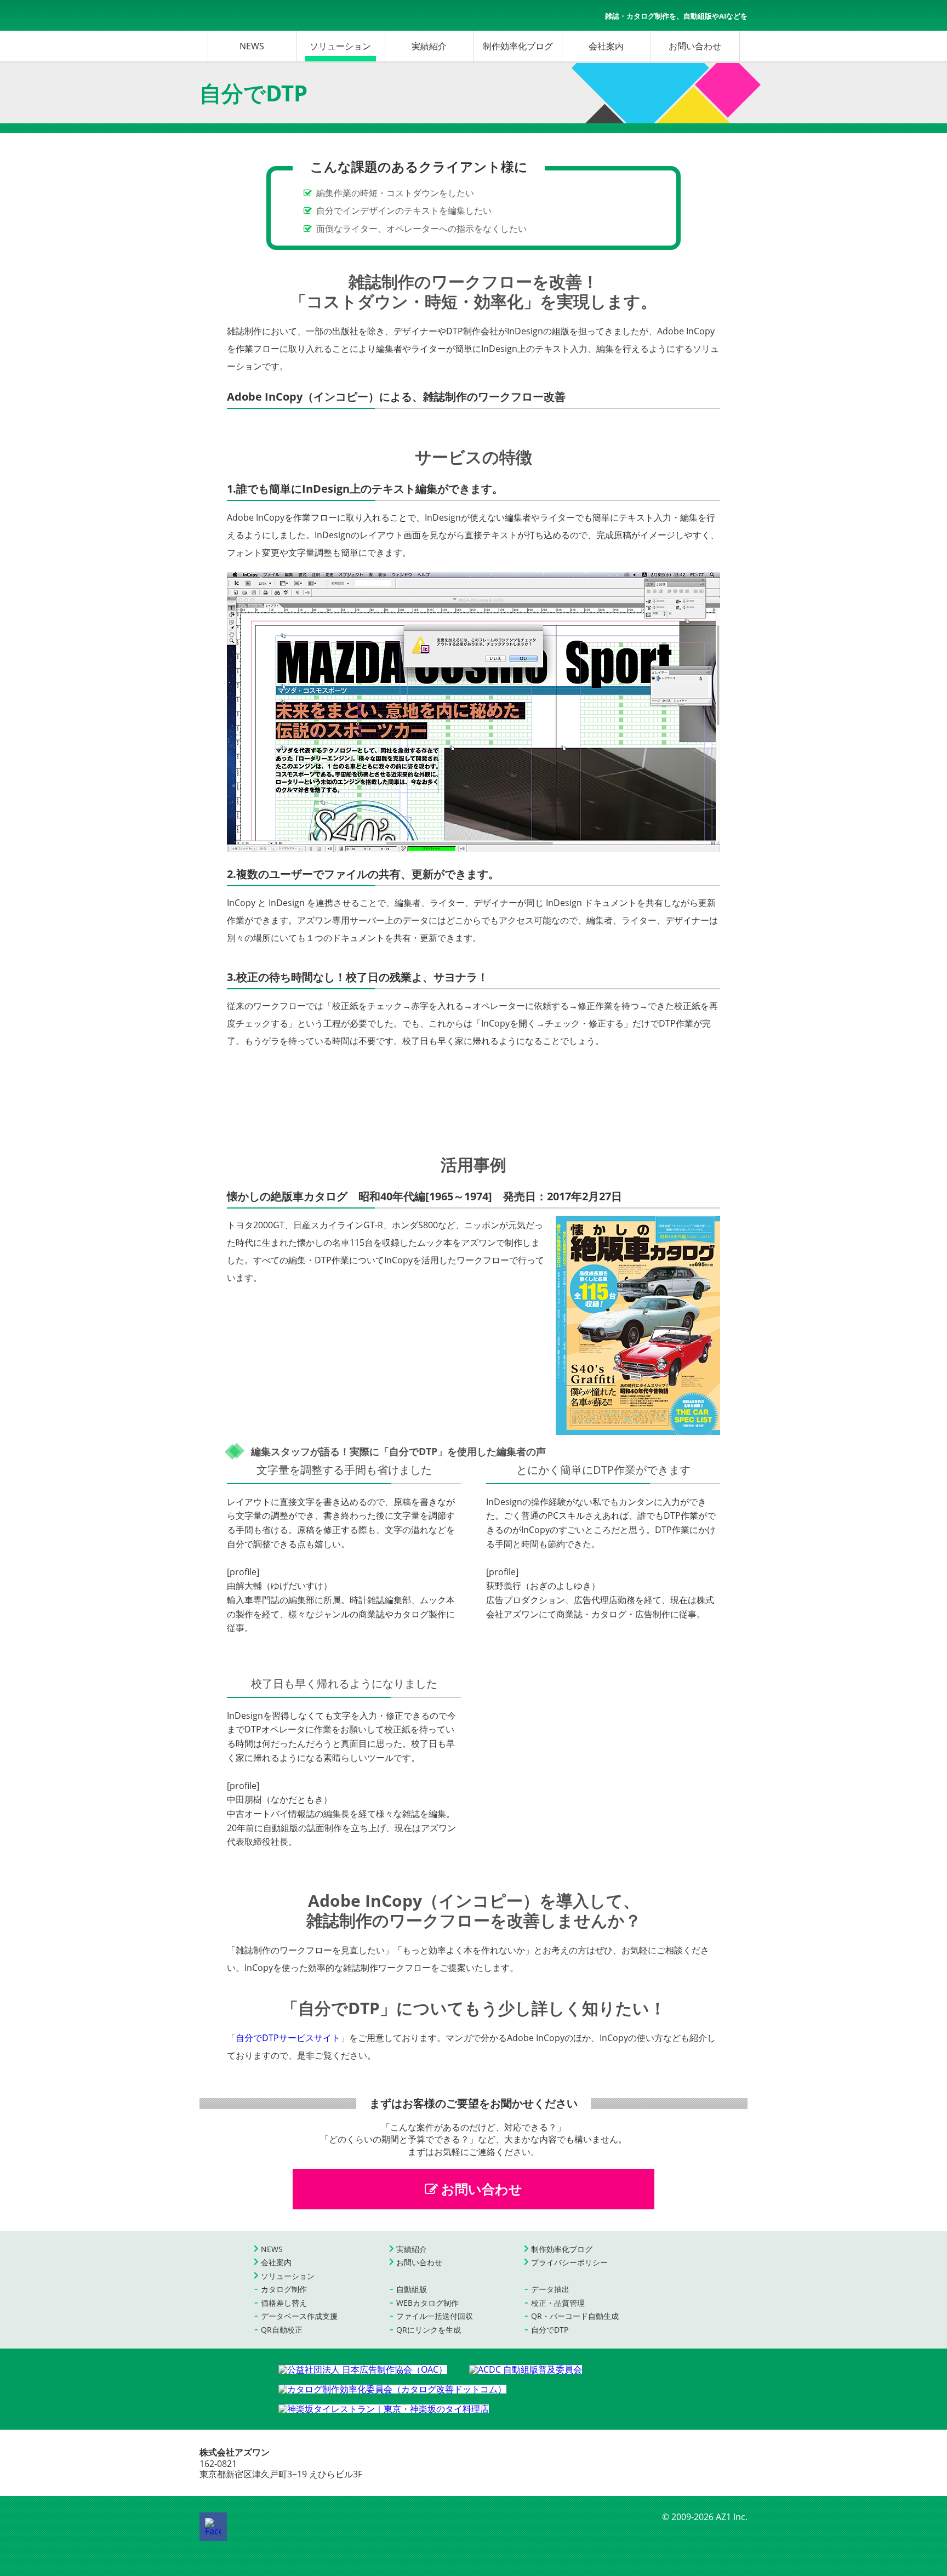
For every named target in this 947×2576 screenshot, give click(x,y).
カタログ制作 (284, 2289)
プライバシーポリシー (569, 2262)
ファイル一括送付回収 (435, 2316)
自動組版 (412, 2289)
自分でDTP (550, 2330)
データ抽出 (550, 2289)
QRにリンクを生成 (429, 2330)
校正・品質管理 (558, 2303)
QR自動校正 (282, 2330)
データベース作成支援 (299, 2316)
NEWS (252, 46)
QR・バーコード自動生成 (575, 2316)
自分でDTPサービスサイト (288, 2038)
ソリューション (340, 46)
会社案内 (606, 46)
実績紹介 (429, 46)
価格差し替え (284, 2303)
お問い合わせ (695, 46)
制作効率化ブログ (518, 46)
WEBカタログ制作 (427, 2303)
